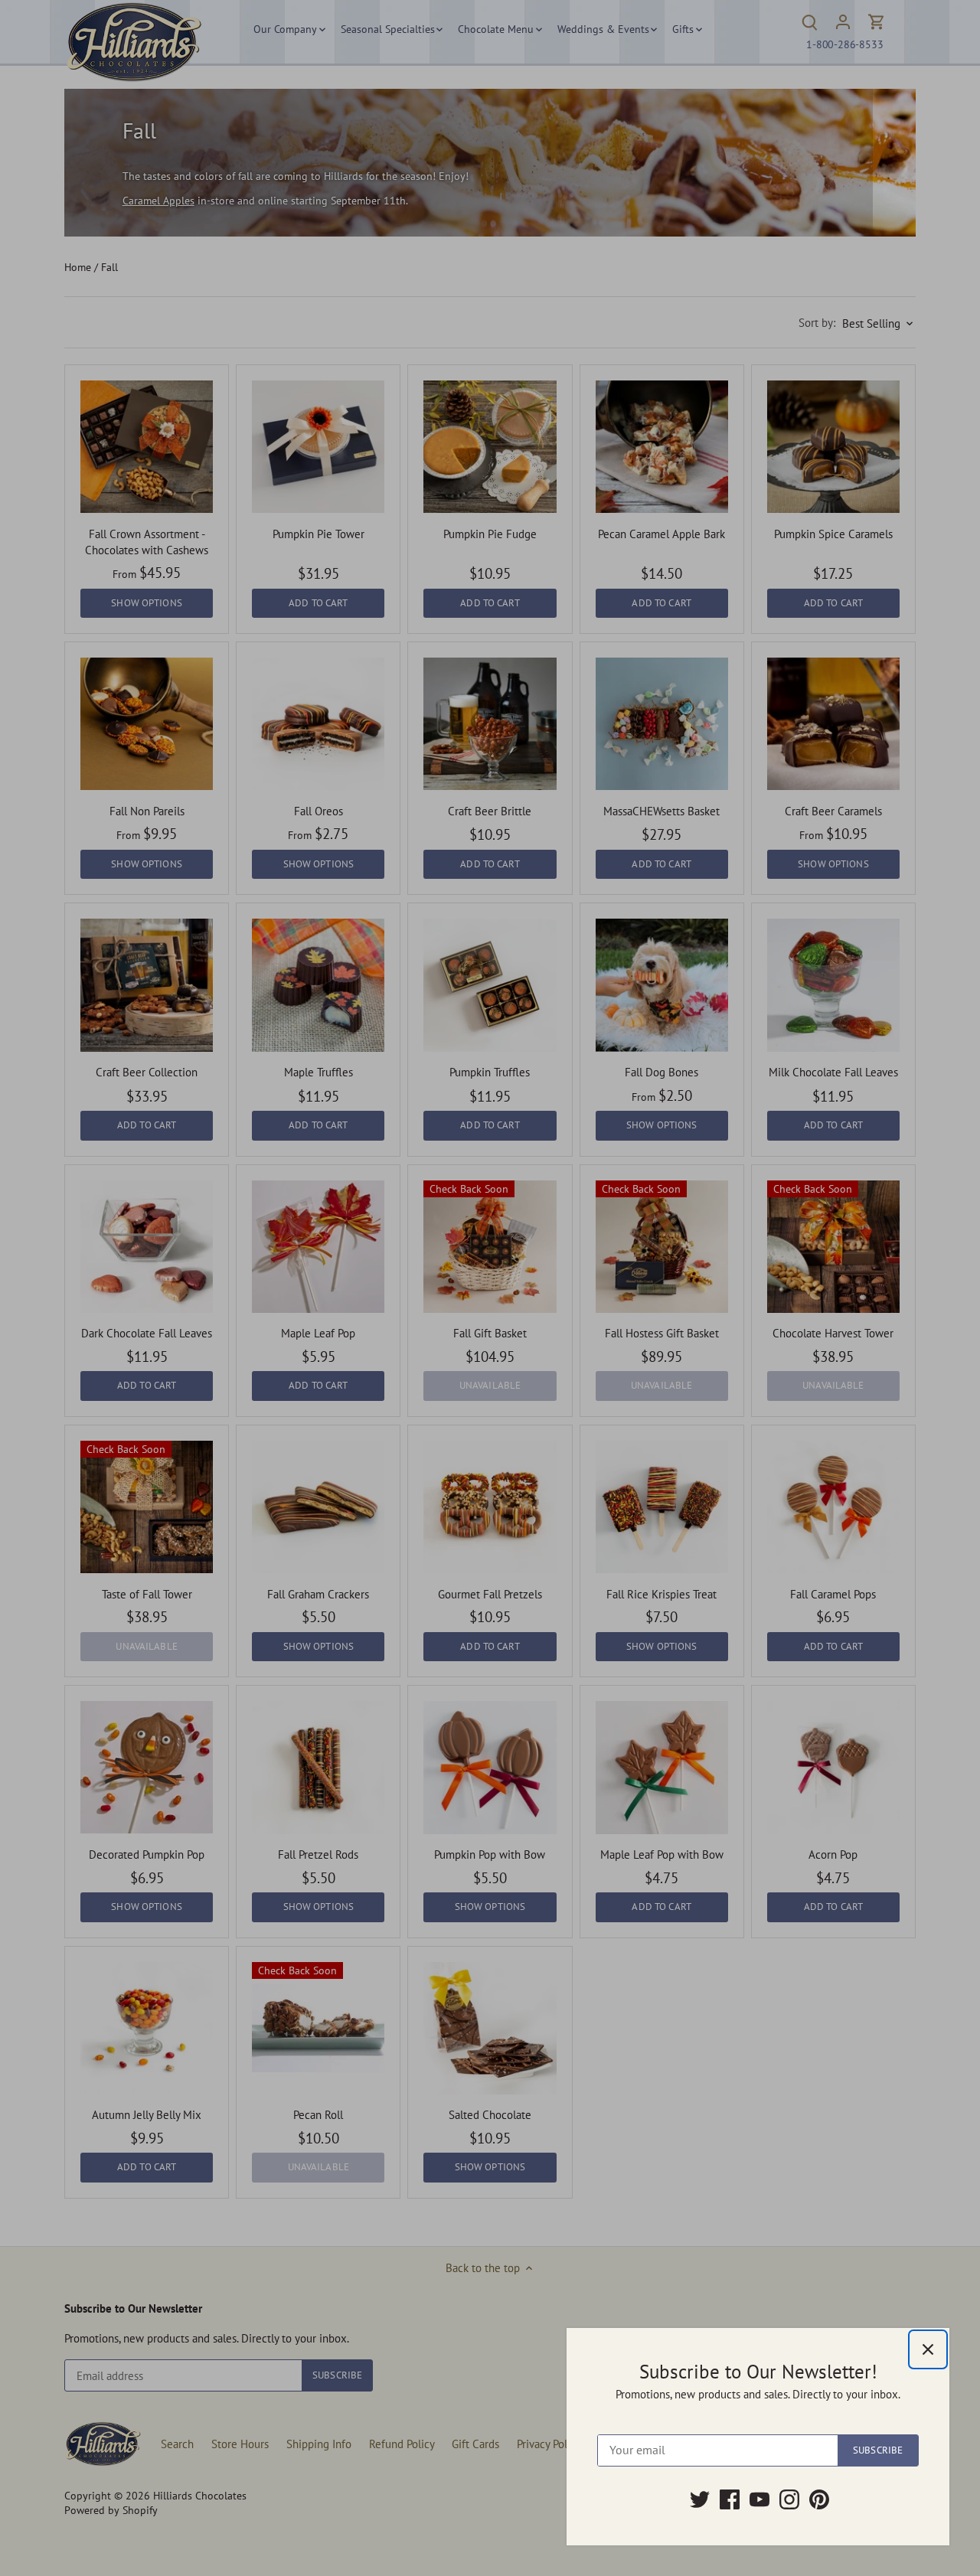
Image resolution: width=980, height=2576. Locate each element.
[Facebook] (730, 2499)
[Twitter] (700, 2499)
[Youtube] (759, 2499)
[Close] (928, 2349)
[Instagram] (789, 2499)
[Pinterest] (819, 2499)
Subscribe (878, 2450)
